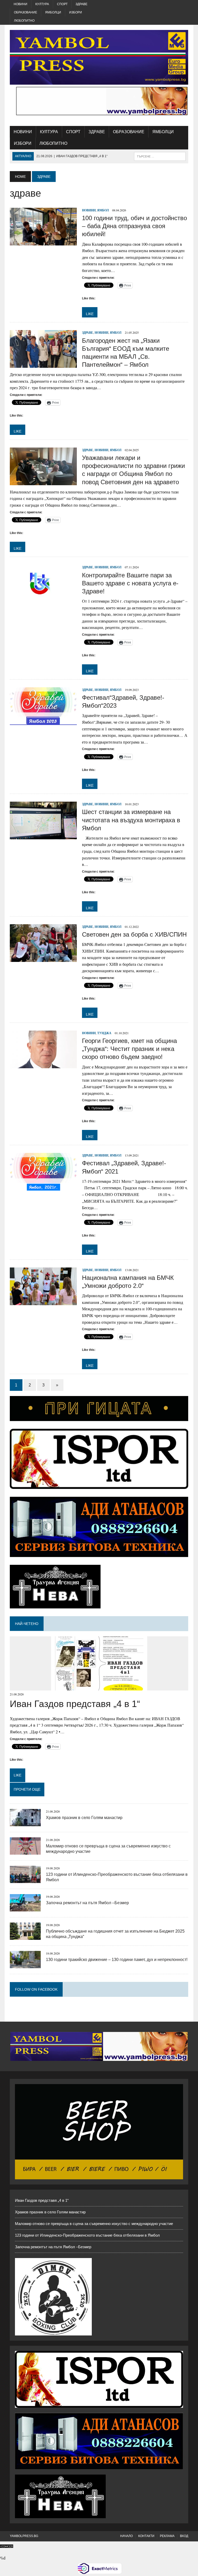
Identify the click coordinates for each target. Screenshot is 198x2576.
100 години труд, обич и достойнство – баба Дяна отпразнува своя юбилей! (134, 226)
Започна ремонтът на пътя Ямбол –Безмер (87, 1903)
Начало (126, 2536)
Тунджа (104, 1033)
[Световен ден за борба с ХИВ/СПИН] (43, 958)
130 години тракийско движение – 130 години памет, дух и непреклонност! (117, 1960)
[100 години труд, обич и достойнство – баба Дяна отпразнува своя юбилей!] (43, 242)
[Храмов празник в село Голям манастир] (25, 1823)
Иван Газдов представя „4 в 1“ (75, 1704)
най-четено (27, 1624)
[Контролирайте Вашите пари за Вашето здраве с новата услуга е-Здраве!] (43, 599)
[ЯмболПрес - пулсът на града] (99, 57)
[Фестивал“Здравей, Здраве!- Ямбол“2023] (43, 721)
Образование (26, 12)
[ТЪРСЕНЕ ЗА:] (160, 156)
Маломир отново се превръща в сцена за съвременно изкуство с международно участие (94, 2224)
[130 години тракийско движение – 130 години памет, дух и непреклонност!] (25, 1965)
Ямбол (103, 210)
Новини (20, 4)
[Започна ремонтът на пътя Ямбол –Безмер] (25, 1908)
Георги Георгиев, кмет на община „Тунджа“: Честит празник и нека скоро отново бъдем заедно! (129, 1049)
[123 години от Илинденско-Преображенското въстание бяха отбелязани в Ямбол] (25, 1880)
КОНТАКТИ (146, 2536)
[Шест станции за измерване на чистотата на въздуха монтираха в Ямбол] (43, 836)
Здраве (81, 4)
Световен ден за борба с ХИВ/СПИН (134, 934)
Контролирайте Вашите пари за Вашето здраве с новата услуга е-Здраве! (130, 583)
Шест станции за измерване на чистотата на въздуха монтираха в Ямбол (131, 820)
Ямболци (53, 12)
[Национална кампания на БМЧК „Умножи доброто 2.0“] (43, 1302)
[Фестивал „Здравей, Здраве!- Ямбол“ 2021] (43, 1187)
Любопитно (24, 21)
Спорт (62, 4)
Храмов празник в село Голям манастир (84, 1818)
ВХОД (184, 2536)
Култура (42, 4)
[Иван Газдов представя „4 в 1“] (99, 1687)
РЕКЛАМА (167, 2536)
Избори (76, 12)
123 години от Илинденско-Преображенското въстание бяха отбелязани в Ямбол (87, 2235)
